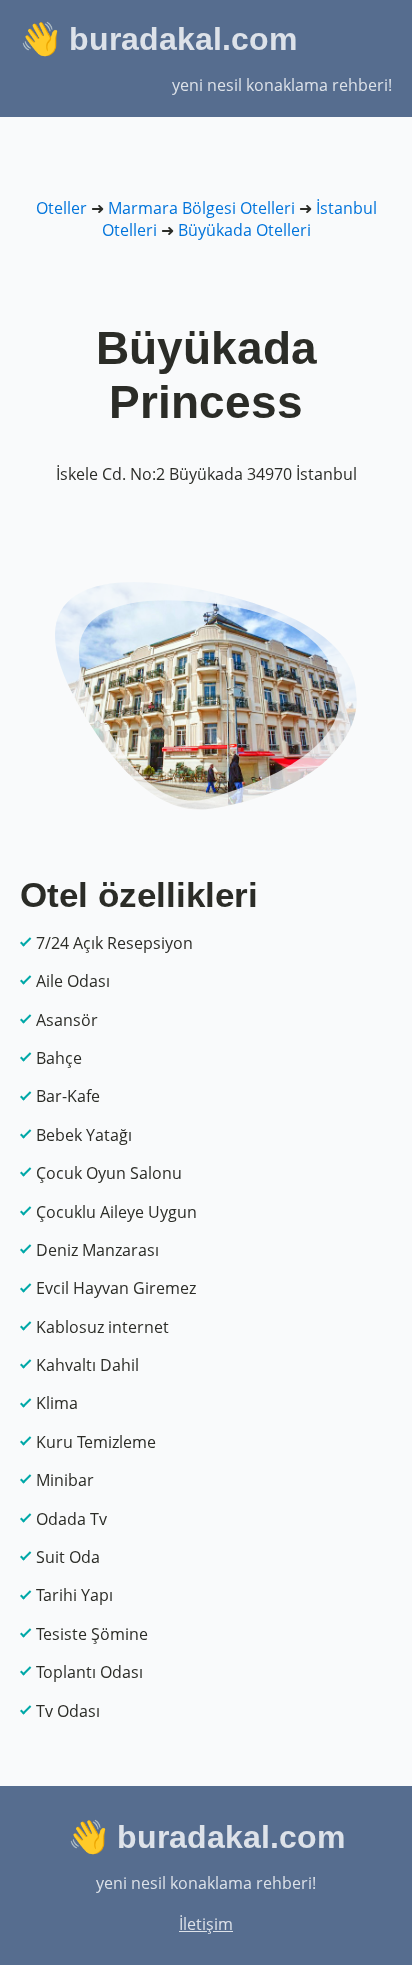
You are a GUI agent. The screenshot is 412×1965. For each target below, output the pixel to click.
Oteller (61, 208)
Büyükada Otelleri (244, 230)
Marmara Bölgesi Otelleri (201, 208)
